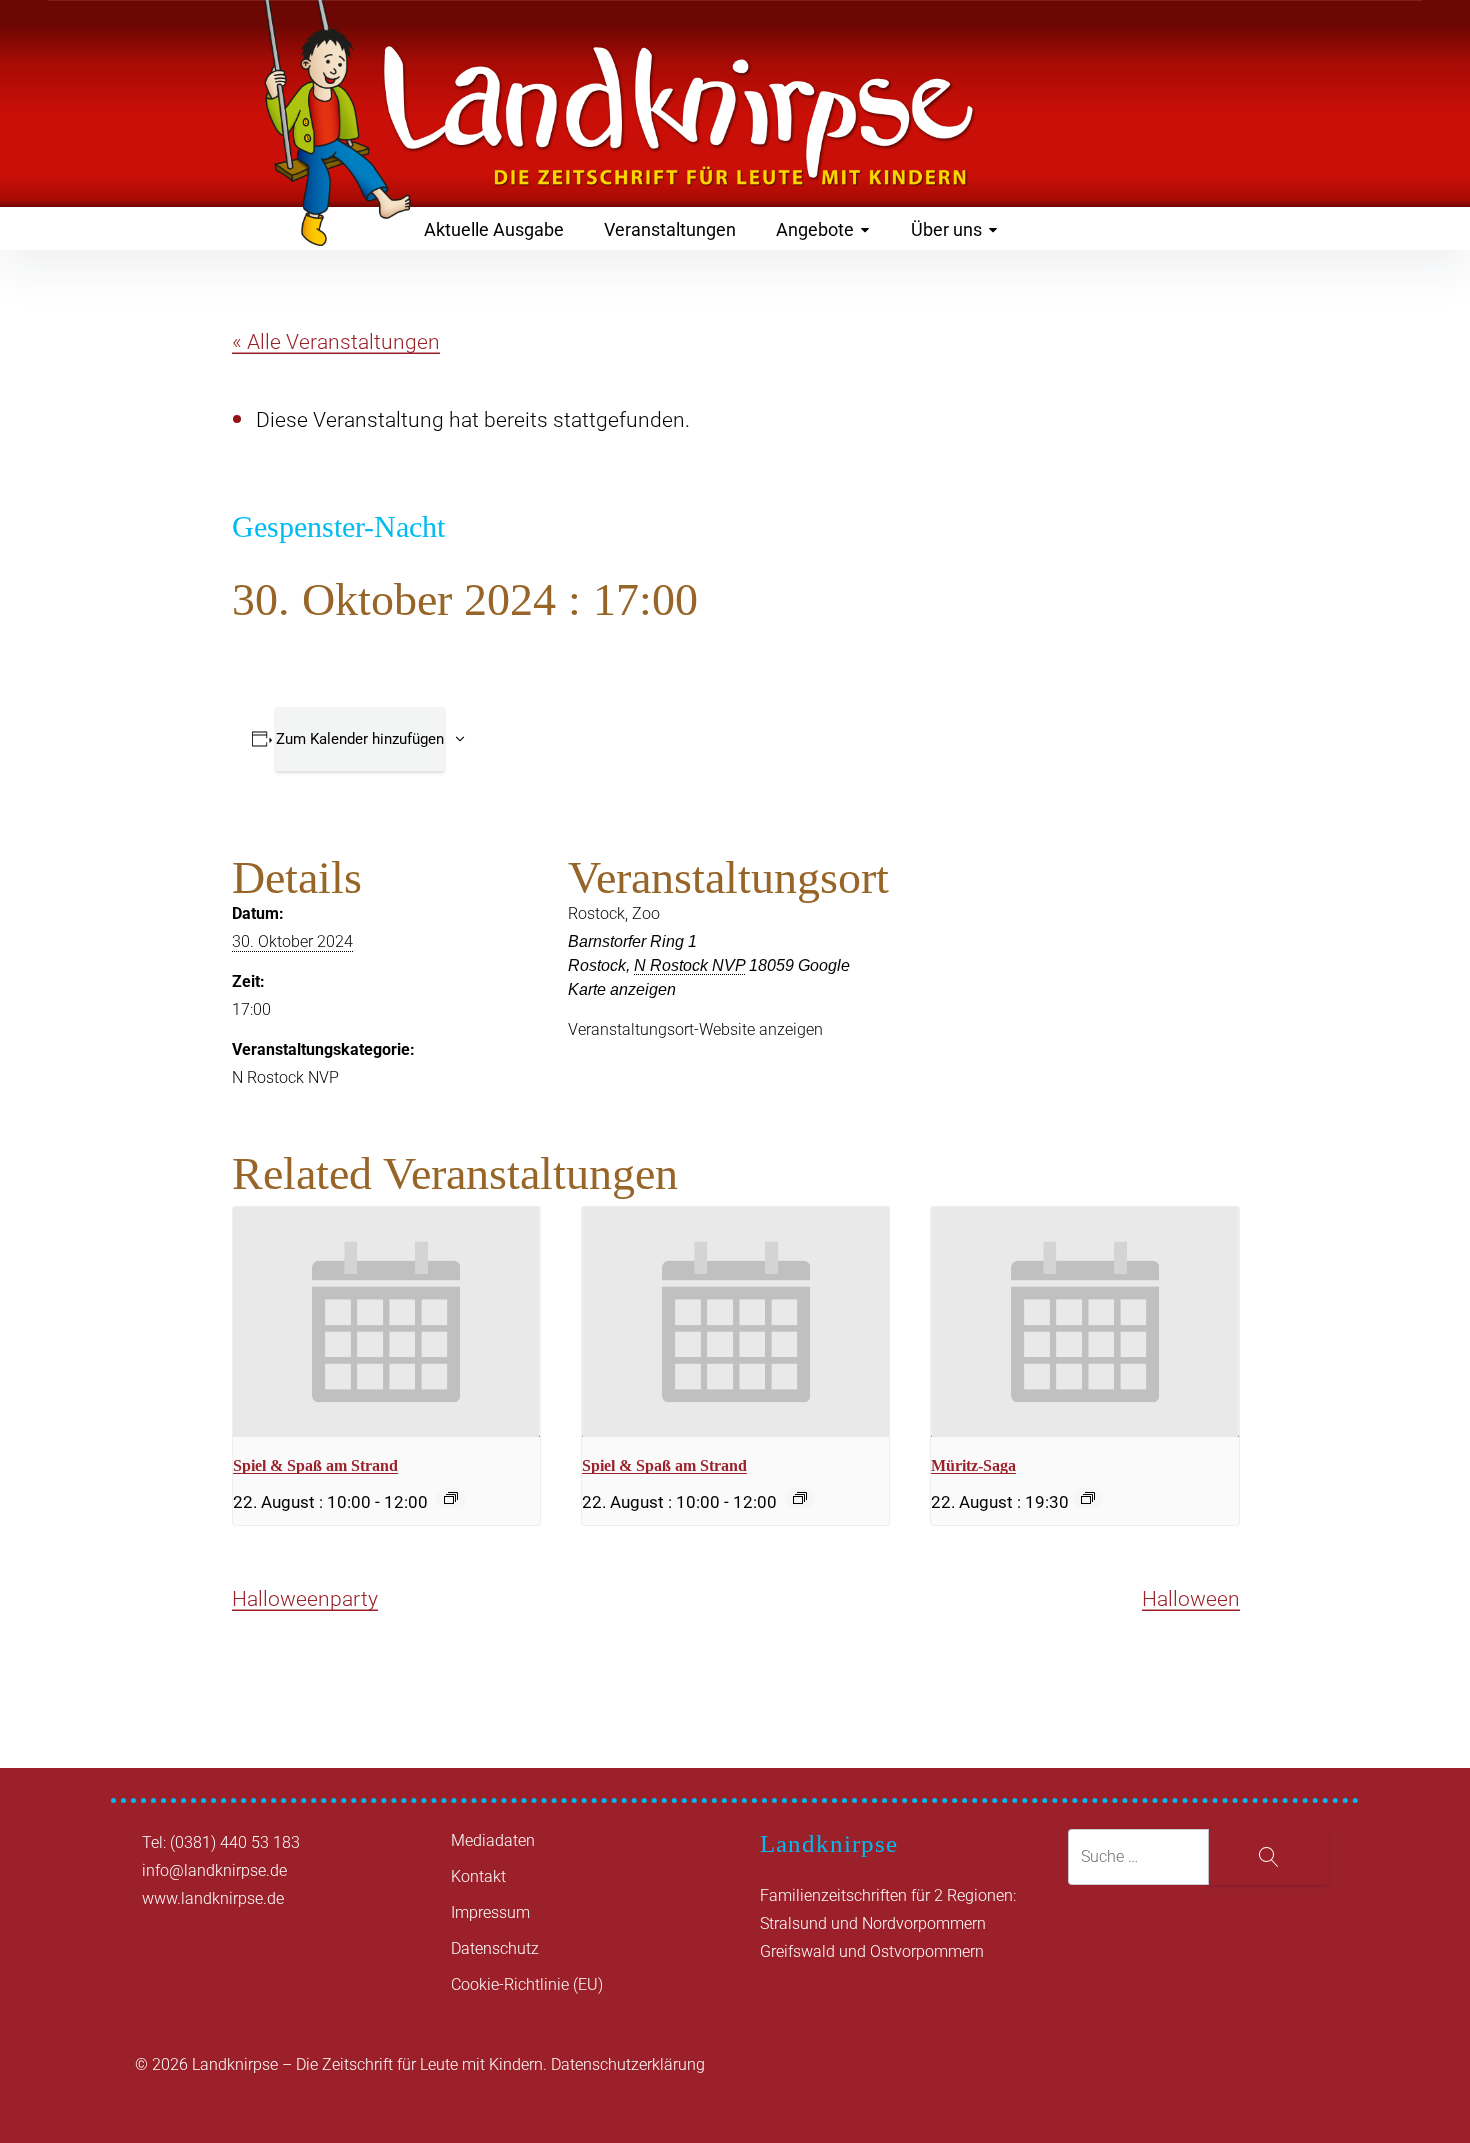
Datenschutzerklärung (628, 2064)
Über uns (946, 229)
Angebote (815, 229)
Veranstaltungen (670, 229)
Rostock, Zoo (614, 913)
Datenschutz (495, 1948)
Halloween (1191, 1599)
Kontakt (478, 1876)
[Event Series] (451, 1498)
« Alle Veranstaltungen (336, 342)
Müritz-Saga (973, 1465)
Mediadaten (493, 1840)
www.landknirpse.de (213, 1898)
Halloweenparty (305, 1599)
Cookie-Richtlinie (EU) (527, 1984)
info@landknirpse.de (214, 1870)
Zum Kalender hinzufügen (360, 739)
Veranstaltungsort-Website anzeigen (695, 1029)
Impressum (490, 1912)
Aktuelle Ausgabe (494, 229)
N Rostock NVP (285, 1077)
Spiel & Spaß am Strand (315, 1465)
